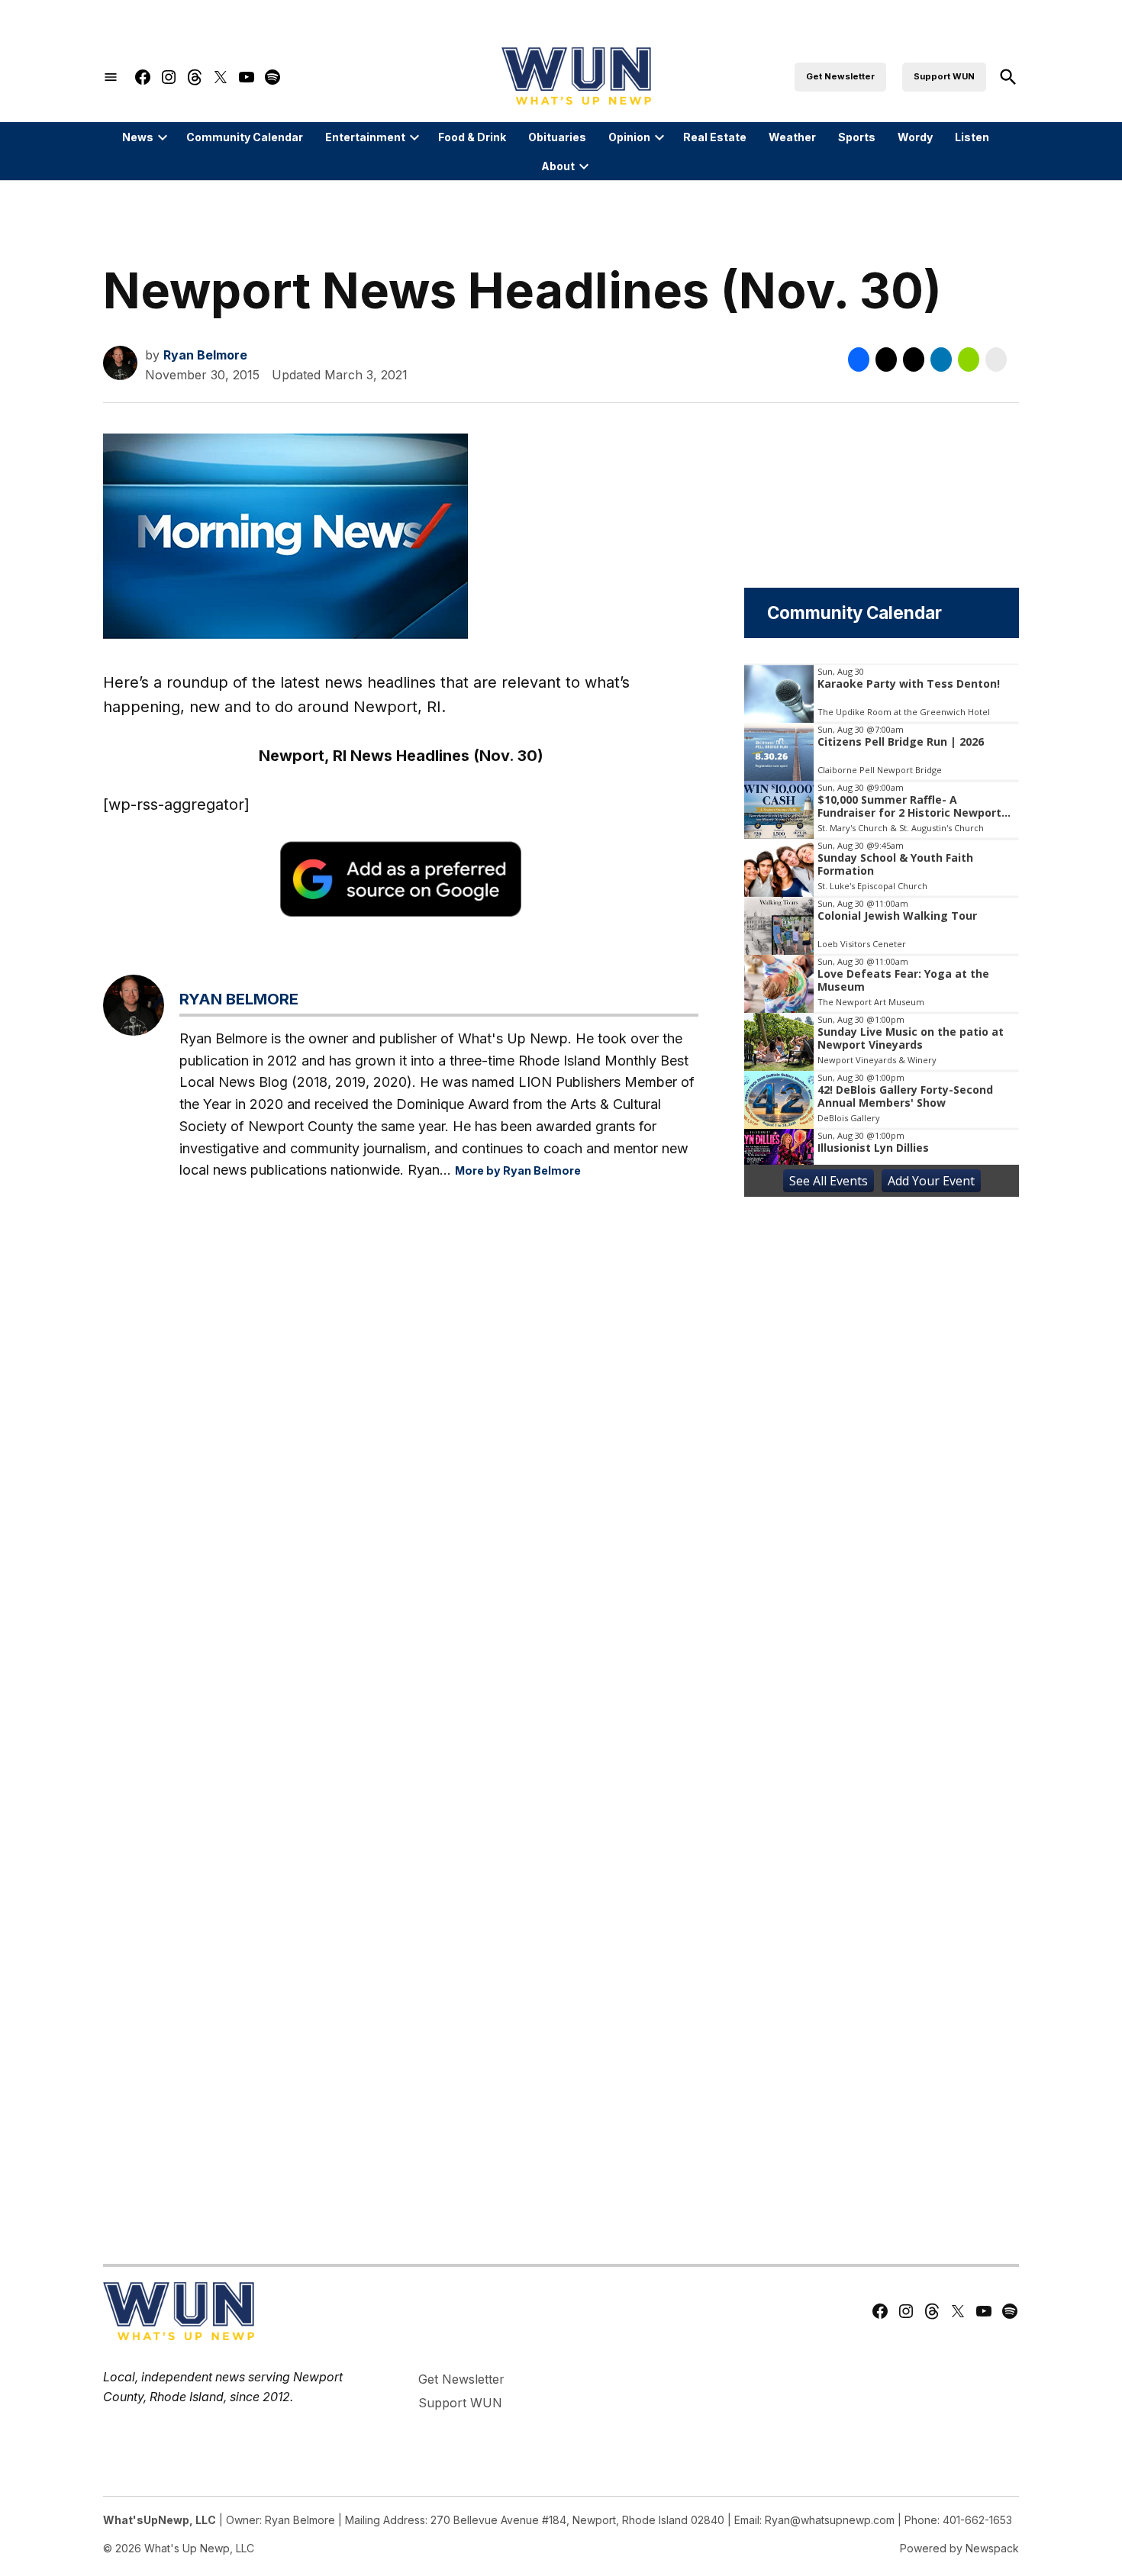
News (138, 137)
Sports (857, 137)
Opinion (629, 137)
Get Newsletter (840, 76)
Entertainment (365, 137)
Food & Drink (472, 137)
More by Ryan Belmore (518, 1170)
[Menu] (111, 77)
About (558, 166)
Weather (792, 137)
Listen (972, 137)
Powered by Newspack (959, 2548)
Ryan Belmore (205, 355)
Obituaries (557, 137)
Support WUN (944, 76)
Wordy (915, 137)
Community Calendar (245, 137)
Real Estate (715, 137)
